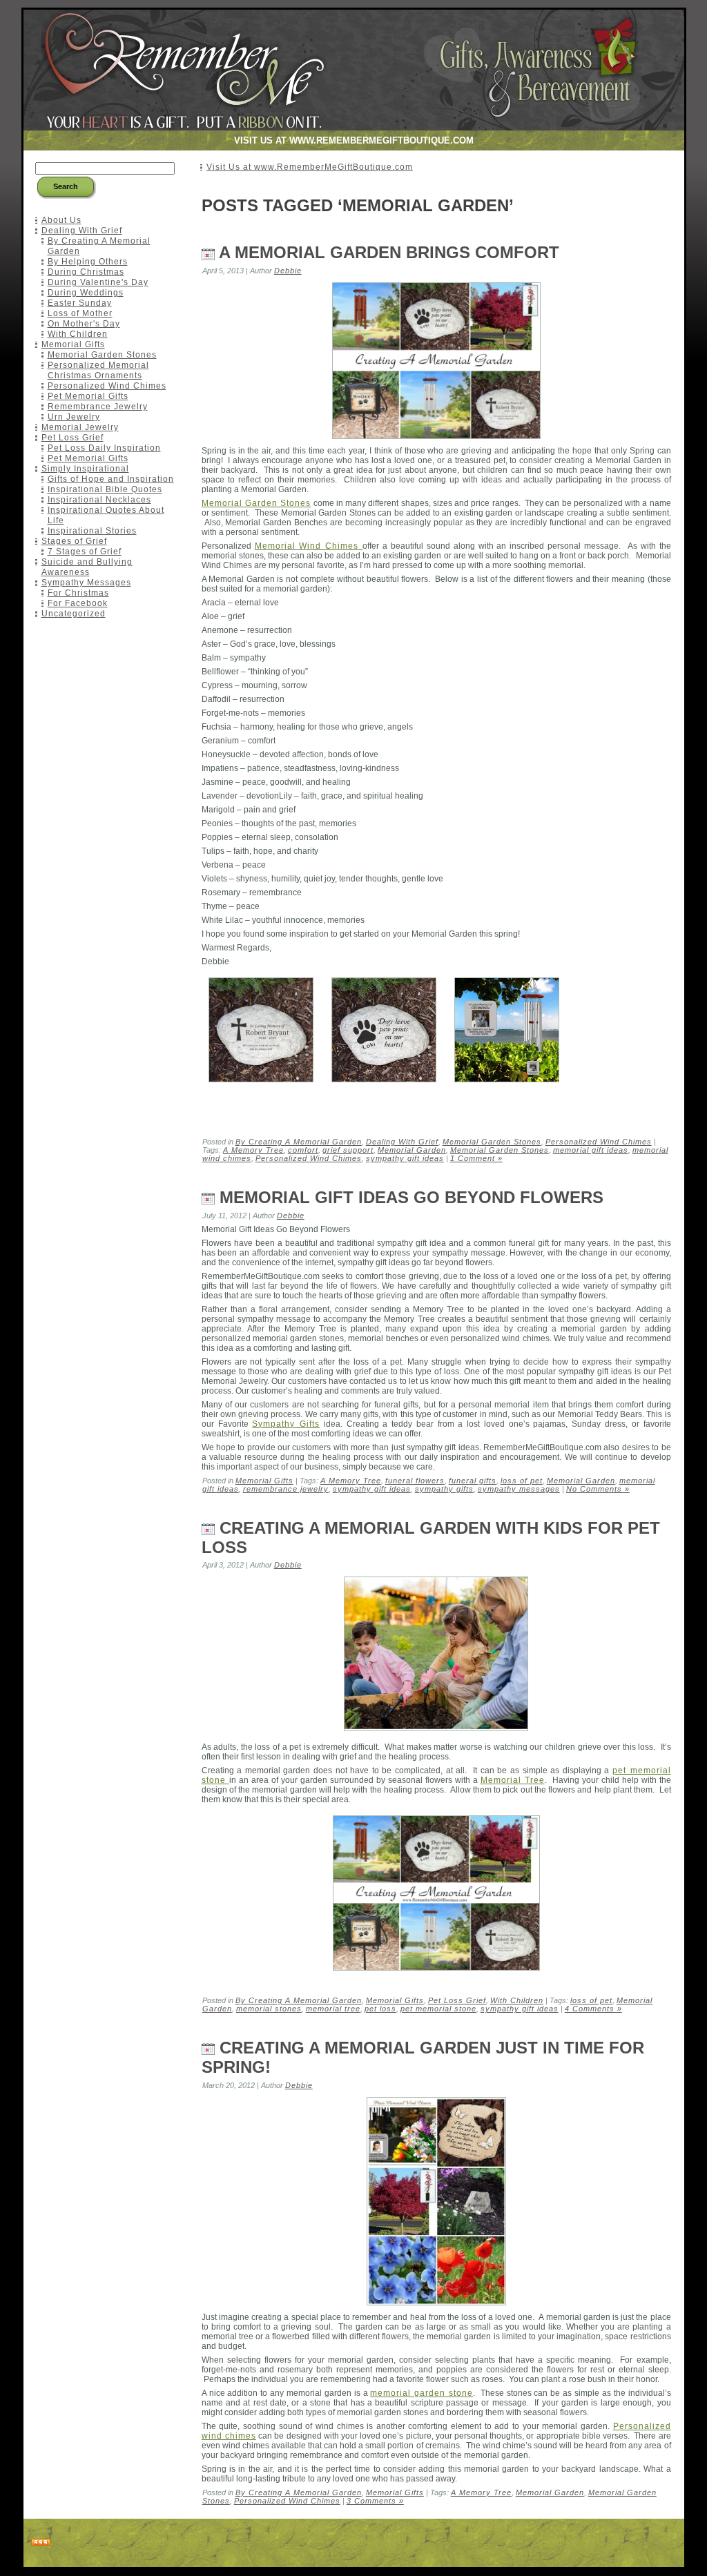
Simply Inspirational (85, 469)
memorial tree (333, 2009)
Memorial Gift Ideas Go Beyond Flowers (411, 1197)
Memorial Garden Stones (102, 355)
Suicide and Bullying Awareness (87, 567)
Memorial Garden (412, 1150)
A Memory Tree (253, 1150)
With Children (78, 334)
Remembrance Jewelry (98, 407)
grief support (348, 1150)
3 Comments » (375, 2501)
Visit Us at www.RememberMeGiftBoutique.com (310, 167)
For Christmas (78, 593)
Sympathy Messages (86, 583)
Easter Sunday (80, 303)
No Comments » (598, 1489)
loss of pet (522, 1481)
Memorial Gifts (73, 344)
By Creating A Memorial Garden (299, 1142)
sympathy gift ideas (405, 1158)
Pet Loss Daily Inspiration (104, 448)
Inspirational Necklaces (99, 500)
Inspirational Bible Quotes (105, 489)
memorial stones (269, 2009)
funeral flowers (415, 1481)
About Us (61, 220)
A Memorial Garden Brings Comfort (389, 252)
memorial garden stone (422, 2393)
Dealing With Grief (82, 231)
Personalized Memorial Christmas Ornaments (98, 370)
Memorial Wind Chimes (309, 546)
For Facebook (78, 603)
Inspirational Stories (92, 531)
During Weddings (86, 293)
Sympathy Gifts (286, 1424)
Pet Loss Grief (72, 438)
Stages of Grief (74, 541)
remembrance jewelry (286, 1489)
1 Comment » (476, 1158)
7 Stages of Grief (85, 552)
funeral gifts (473, 1481)
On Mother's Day (84, 324)
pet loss (380, 2009)
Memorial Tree (513, 1780)
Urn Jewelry (74, 417)
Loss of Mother (80, 313)
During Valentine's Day (98, 282)
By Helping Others (88, 262)
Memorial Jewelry (80, 427)
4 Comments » (593, 2009)
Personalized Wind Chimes (107, 386)
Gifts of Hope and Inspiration (111, 479)
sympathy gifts (444, 1489)
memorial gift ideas (591, 1150)
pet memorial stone (438, 2009)
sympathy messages (519, 1489)
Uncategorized (74, 614)
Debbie (288, 271)
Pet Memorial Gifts (88, 396)
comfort (303, 1150)
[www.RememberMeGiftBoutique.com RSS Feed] (41, 2543)
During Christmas (86, 272)
